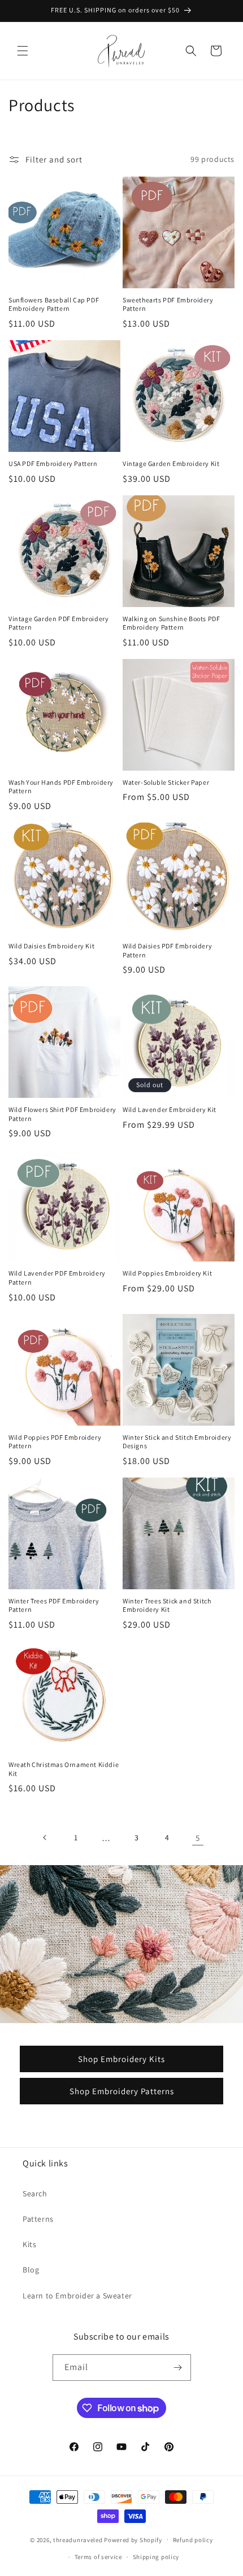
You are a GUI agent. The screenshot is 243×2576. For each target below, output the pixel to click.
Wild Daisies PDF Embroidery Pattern (167, 950)
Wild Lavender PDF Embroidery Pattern (57, 1278)
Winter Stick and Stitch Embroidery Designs (177, 1442)
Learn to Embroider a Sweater (77, 2296)
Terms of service (98, 2557)
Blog (31, 2270)
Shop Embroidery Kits (121, 2059)
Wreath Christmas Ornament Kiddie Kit (64, 1769)
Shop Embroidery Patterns (122, 2091)
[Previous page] (45, 1838)
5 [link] (198, 1838)
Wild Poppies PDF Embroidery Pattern (55, 1442)
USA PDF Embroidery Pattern (53, 463)
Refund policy (193, 2540)
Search (35, 2193)
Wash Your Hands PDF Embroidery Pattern (61, 787)
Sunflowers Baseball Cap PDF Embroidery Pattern (54, 304)
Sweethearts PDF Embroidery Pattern (168, 304)
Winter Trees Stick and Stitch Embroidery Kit (167, 1605)
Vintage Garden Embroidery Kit (171, 463)
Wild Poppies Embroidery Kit (167, 1273)
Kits (29, 2244)
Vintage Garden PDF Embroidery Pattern (58, 623)
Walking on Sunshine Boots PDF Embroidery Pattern (171, 623)
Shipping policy (156, 2557)
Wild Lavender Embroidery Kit (170, 1109)
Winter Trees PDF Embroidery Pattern (54, 1605)
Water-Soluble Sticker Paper (166, 782)
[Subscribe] (178, 2368)
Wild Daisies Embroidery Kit (51, 946)
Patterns (38, 2219)
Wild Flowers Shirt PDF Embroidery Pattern (62, 1114)
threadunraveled (78, 2539)
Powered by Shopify (133, 2539)
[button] (23, 51)
